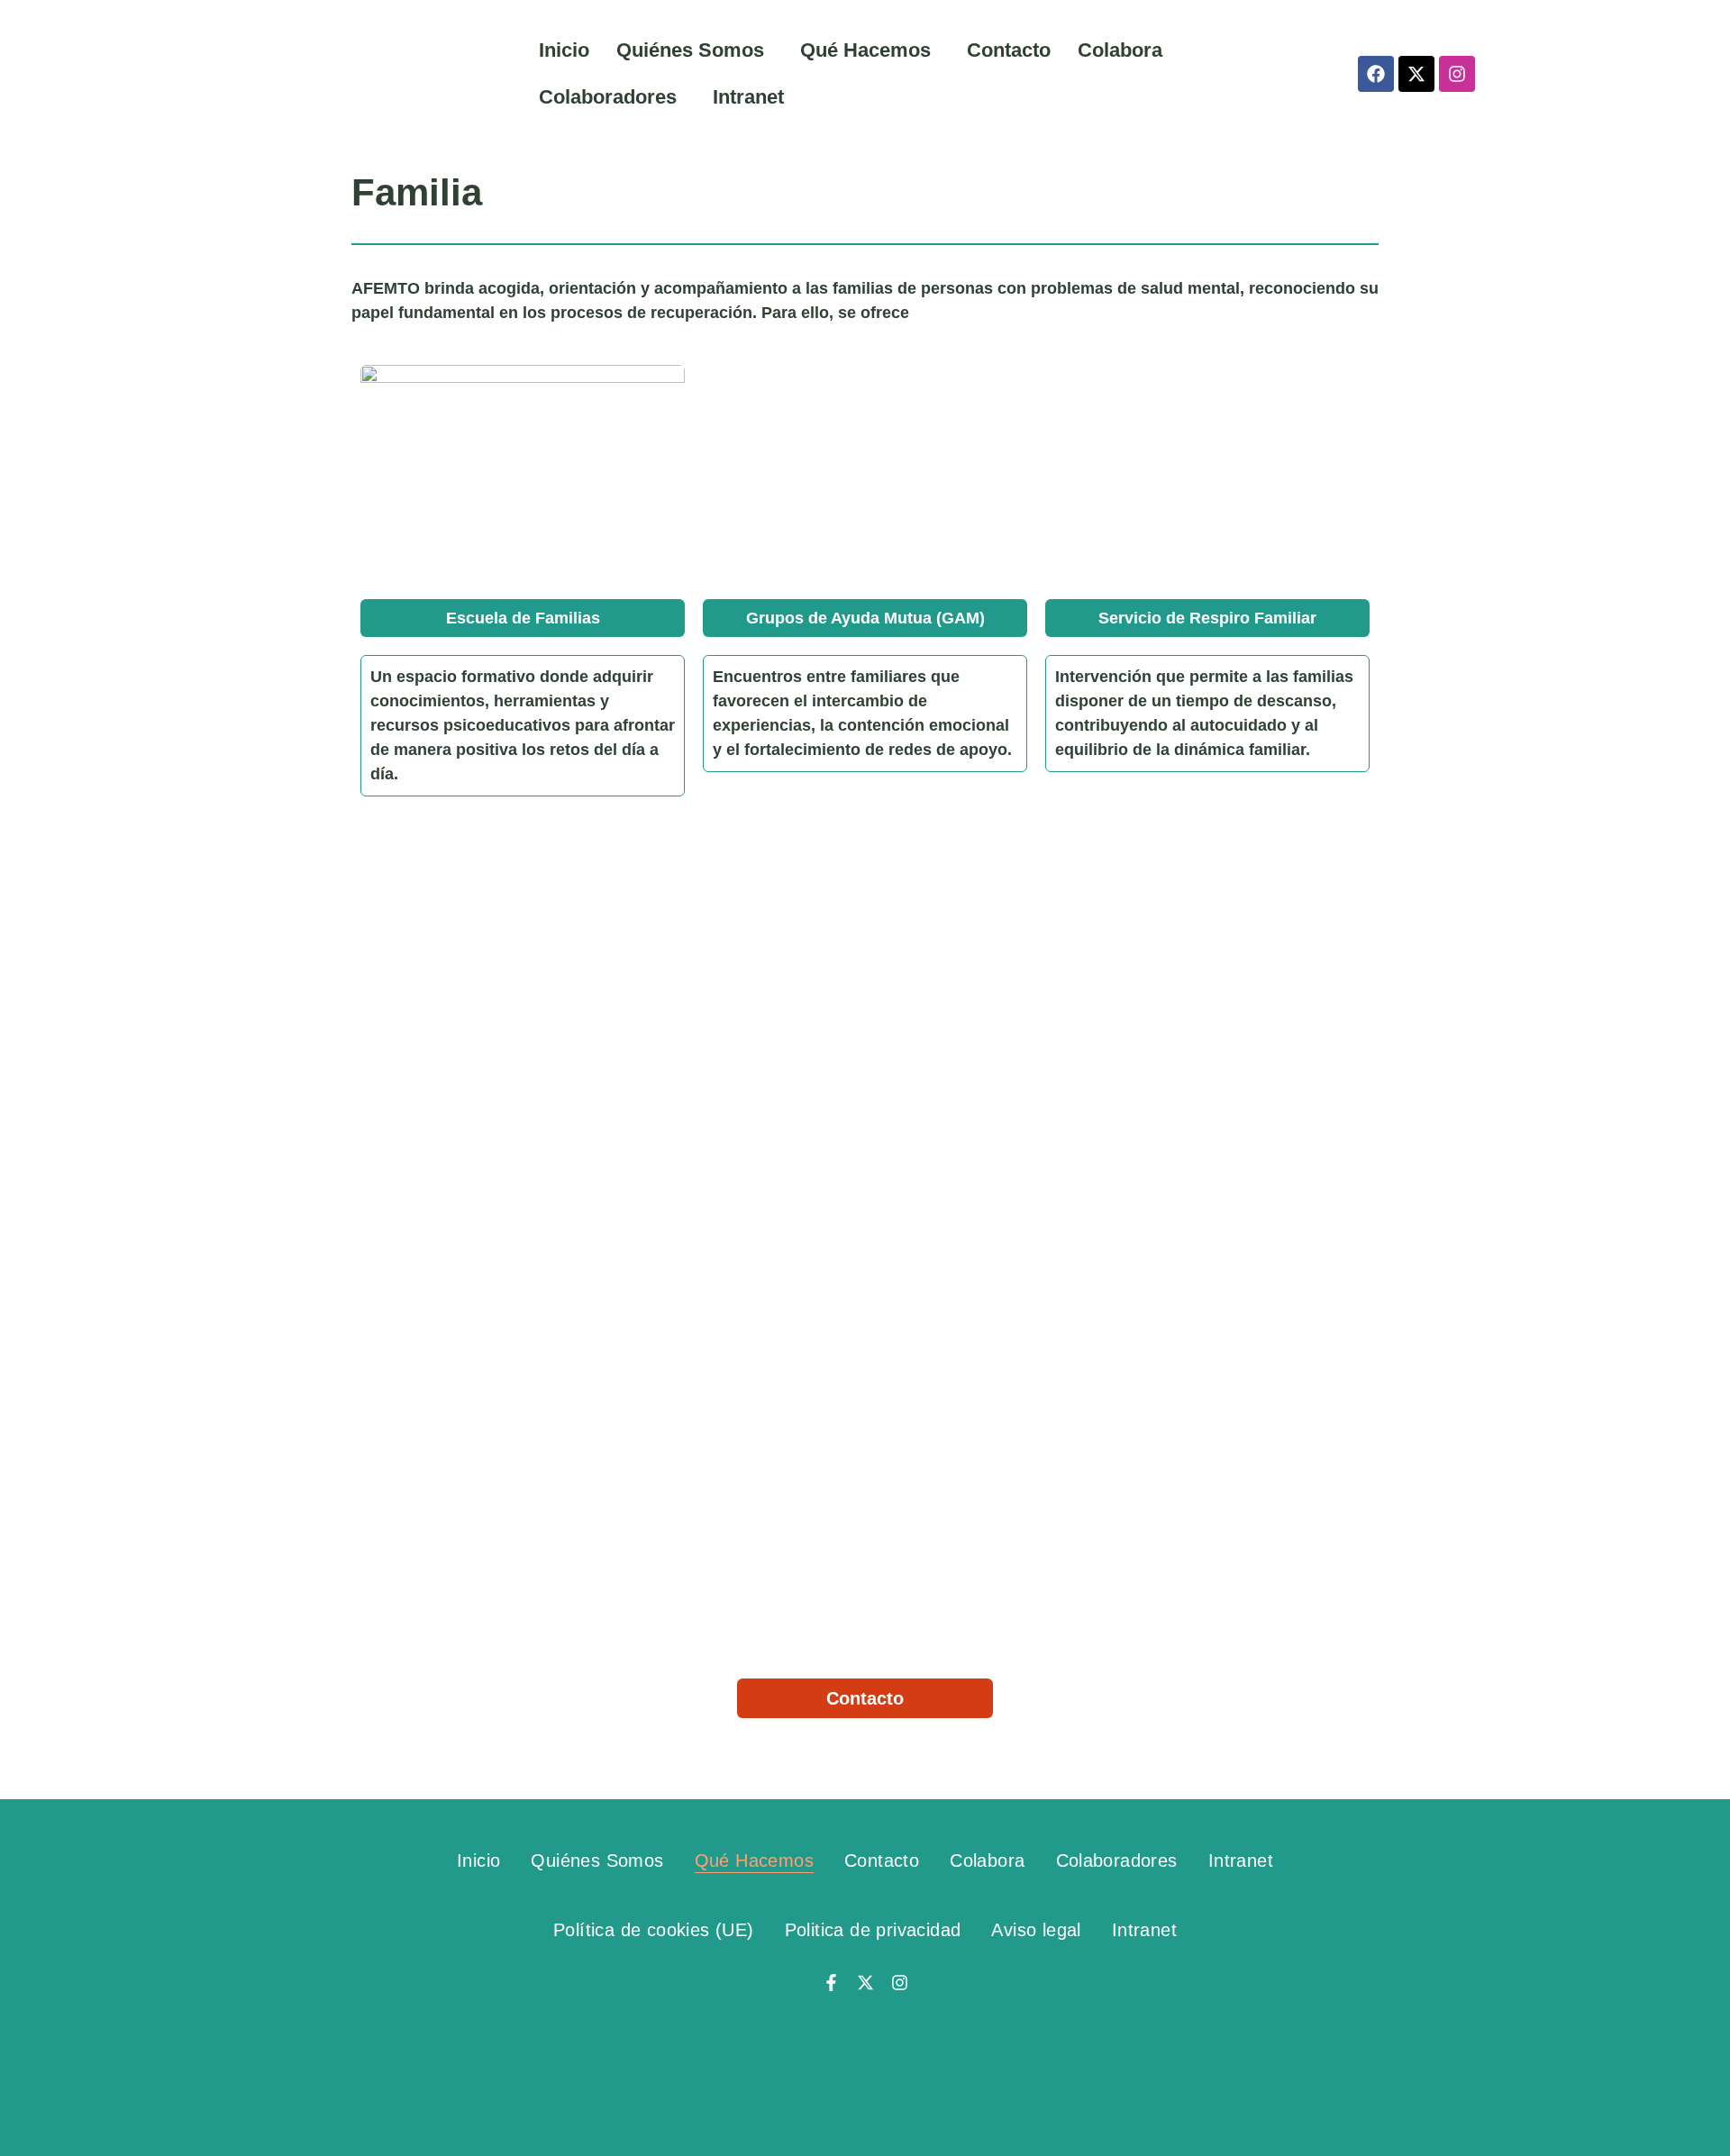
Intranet (748, 97)
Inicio (564, 50)
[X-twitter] (1416, 74)
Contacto (1009, 50)
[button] (695, 50)
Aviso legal (1036, 1930)
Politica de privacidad (873, 1930)
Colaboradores (608, 97)
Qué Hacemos (865, 50)
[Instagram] (1457, 74)
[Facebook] (1376, 74)
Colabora (1120, 50)
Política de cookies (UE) (654, 1930)
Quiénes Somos (690, 50)
